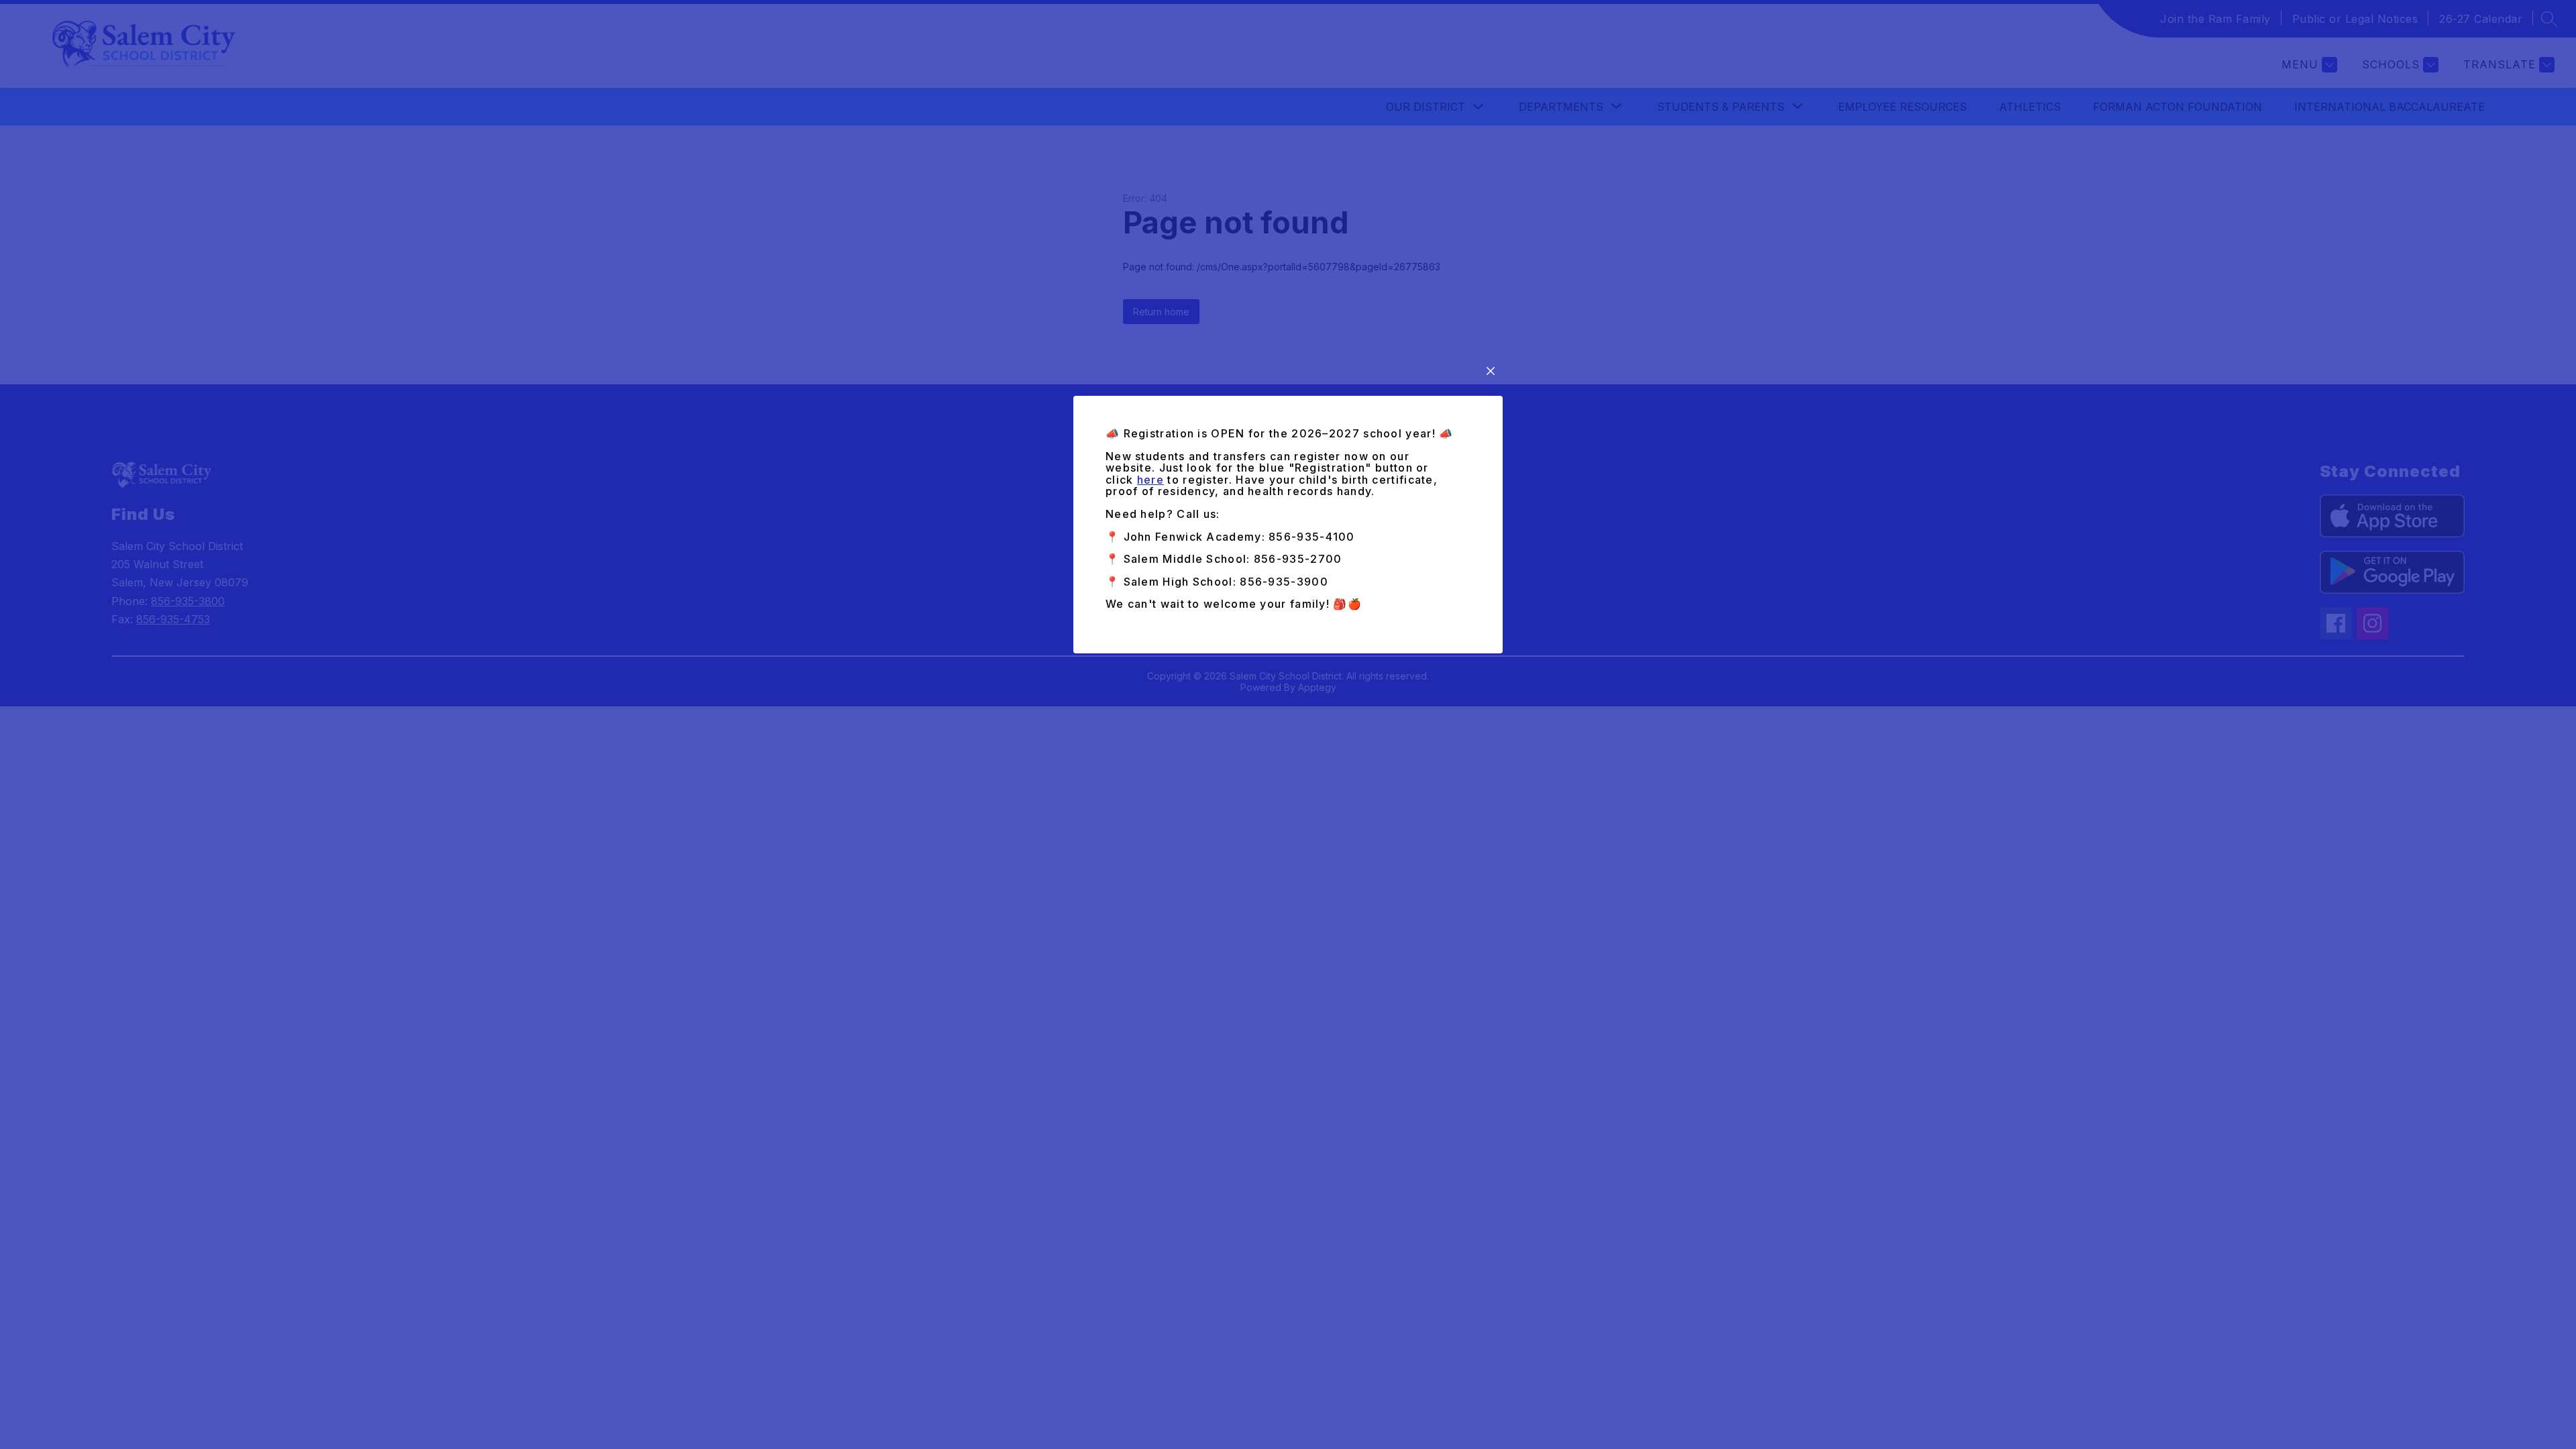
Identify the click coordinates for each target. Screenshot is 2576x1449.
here (1150, 480)
